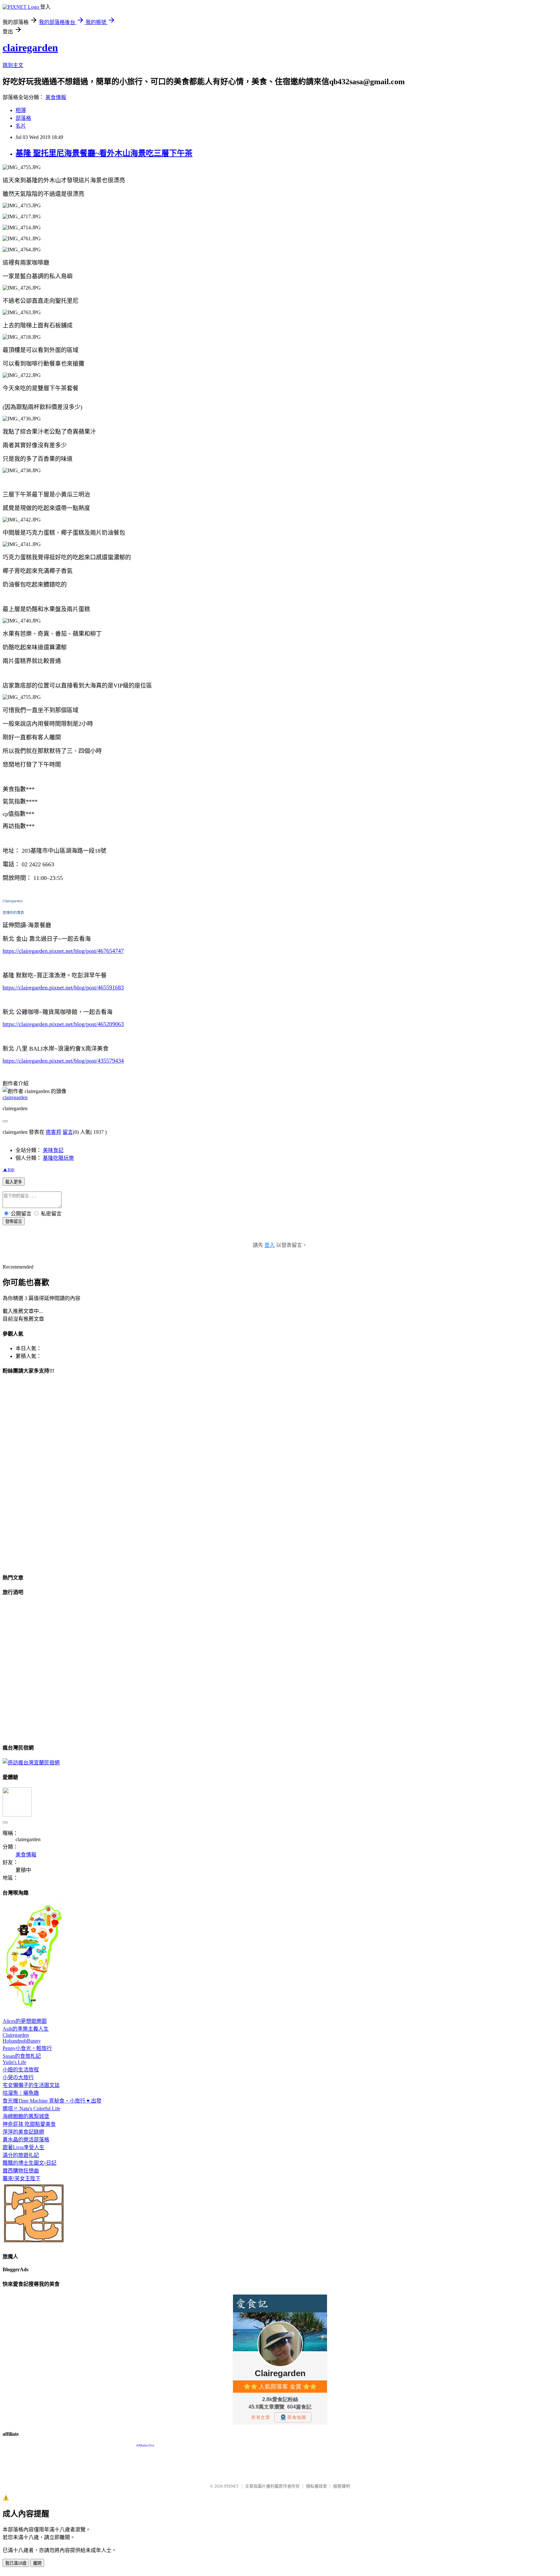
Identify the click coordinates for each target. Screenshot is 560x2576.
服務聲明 (342, 2486)
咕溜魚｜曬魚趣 (21, 2093)
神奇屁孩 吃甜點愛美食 (29, 2124)
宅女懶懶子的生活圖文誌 (31, 2085)
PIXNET (232, 2486)
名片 (21, 126)
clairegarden (30, 48)
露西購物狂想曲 (21, 2171)
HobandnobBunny (22, 2041)
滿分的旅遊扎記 (21, 2155)
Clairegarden (13, 901)
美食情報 (56, 97)
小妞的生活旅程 (21, 2070)
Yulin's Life (14, 2062)
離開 (37, 2563)
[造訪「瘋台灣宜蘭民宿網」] (31, 1763)
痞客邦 (53, 1132)
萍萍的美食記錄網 (23, 2132)
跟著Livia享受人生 (23, 2147)
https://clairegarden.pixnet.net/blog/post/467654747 (63, 951)
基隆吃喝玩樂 (58, 1158)
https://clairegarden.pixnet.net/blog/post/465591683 (63, 987)
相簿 (21, 110)
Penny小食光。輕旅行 (27, 2048)
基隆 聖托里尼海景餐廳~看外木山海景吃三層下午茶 (104, 153)
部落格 (23, 118)
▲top (8, 1169)
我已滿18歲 (16, 2563)
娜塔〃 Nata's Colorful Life (31, 2109)
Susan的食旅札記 (22, 2056)
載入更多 (14, 1182)
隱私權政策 (316, 2486)
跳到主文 (13, 65)
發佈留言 (14, 1221)
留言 (68, 1132)
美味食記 (53, 1150)
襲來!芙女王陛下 (22, 2178)
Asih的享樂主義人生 (26, 2029)
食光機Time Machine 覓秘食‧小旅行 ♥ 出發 (52, 2101)
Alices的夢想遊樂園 (25, 2021)
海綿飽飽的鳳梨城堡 (26, 2116)
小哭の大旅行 (18, 2077)
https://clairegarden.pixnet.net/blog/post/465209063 (63, 1024)
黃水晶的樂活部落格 (26, 2140)
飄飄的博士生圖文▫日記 (29, 2163)
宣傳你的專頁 (13, 913)
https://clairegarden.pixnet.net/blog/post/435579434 (63, 1061)
